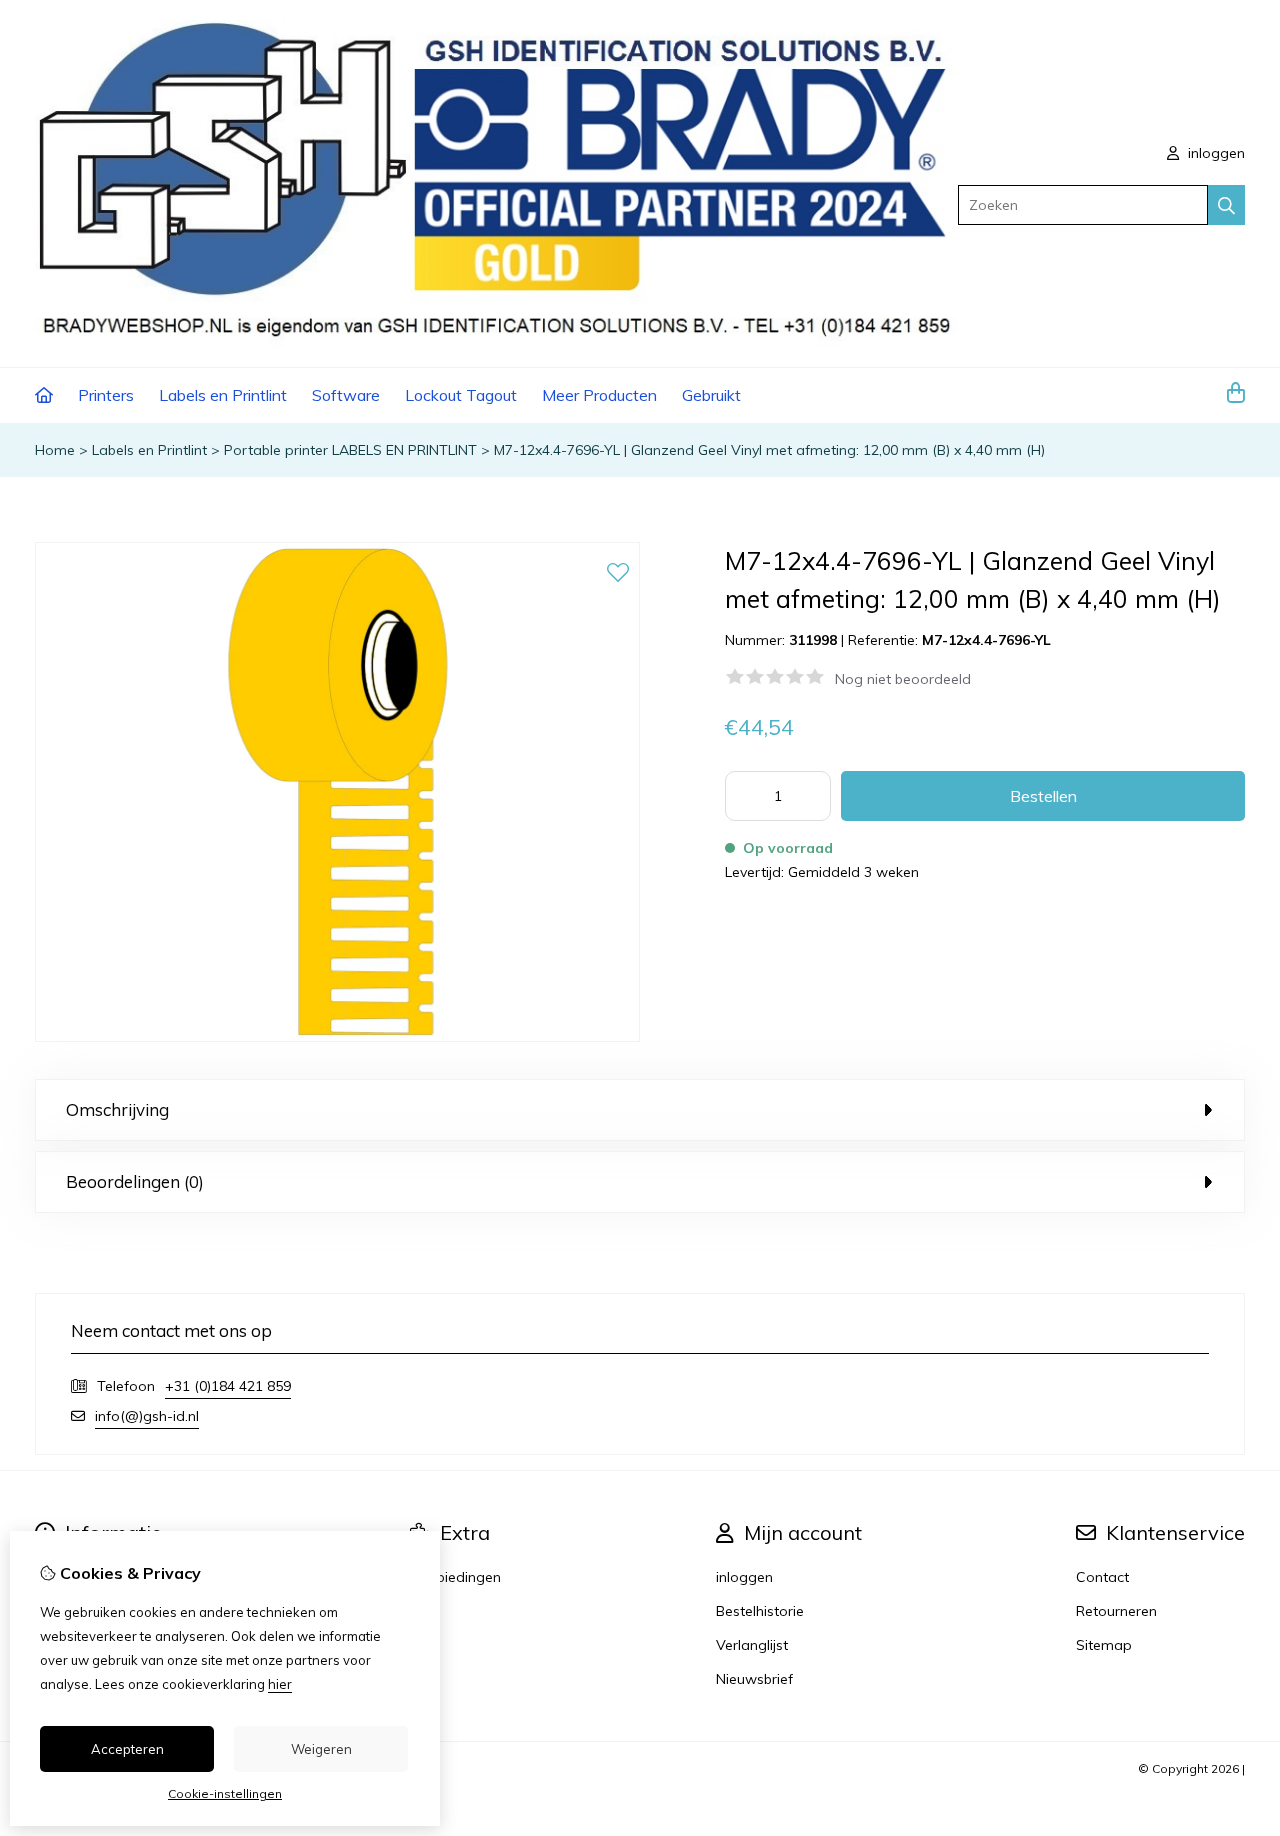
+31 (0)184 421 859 (228, 1386)
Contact (1102, 1577)
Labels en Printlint (223, 395)
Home (55, 450)
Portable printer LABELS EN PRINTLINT (350, 450)
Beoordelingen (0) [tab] (135, 1181)
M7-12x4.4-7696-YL (986, 640)
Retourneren (1116, 1611)
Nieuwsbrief (754, 1679)
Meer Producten (599, 395)
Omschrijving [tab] (117, 1109)
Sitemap (1104, 1645)
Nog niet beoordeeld (903, 679)
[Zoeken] (1226, 205)
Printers (106, 395)
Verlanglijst (752, 1645)
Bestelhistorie (760, 1611)
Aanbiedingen (455, 1577)
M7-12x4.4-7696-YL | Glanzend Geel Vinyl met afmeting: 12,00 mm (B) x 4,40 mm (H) (769, 450)
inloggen (1214, 153)
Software (346, 395)
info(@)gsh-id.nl (147, 1416)
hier (280, 1684)
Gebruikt (711, 395)
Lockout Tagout (461, 395)
